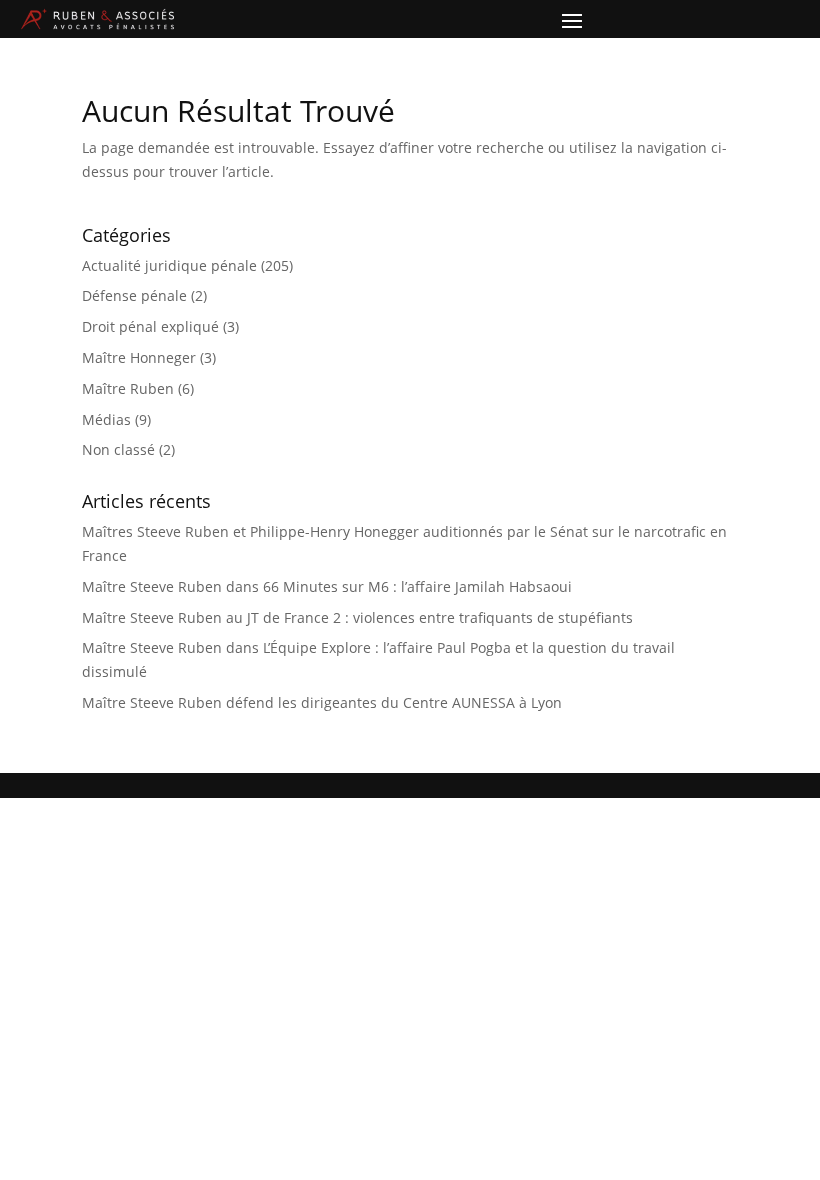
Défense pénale (134, 295)
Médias (106, 419)
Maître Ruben (128, 388)
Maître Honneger (139, 357)
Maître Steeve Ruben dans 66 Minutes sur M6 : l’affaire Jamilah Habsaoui (327, 586)
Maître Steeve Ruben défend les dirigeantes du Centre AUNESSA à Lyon (322, 702)
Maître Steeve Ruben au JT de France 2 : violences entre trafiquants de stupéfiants (357, 617)
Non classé (118, 449)
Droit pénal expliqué (150, 326)
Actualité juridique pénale (169, 265)
